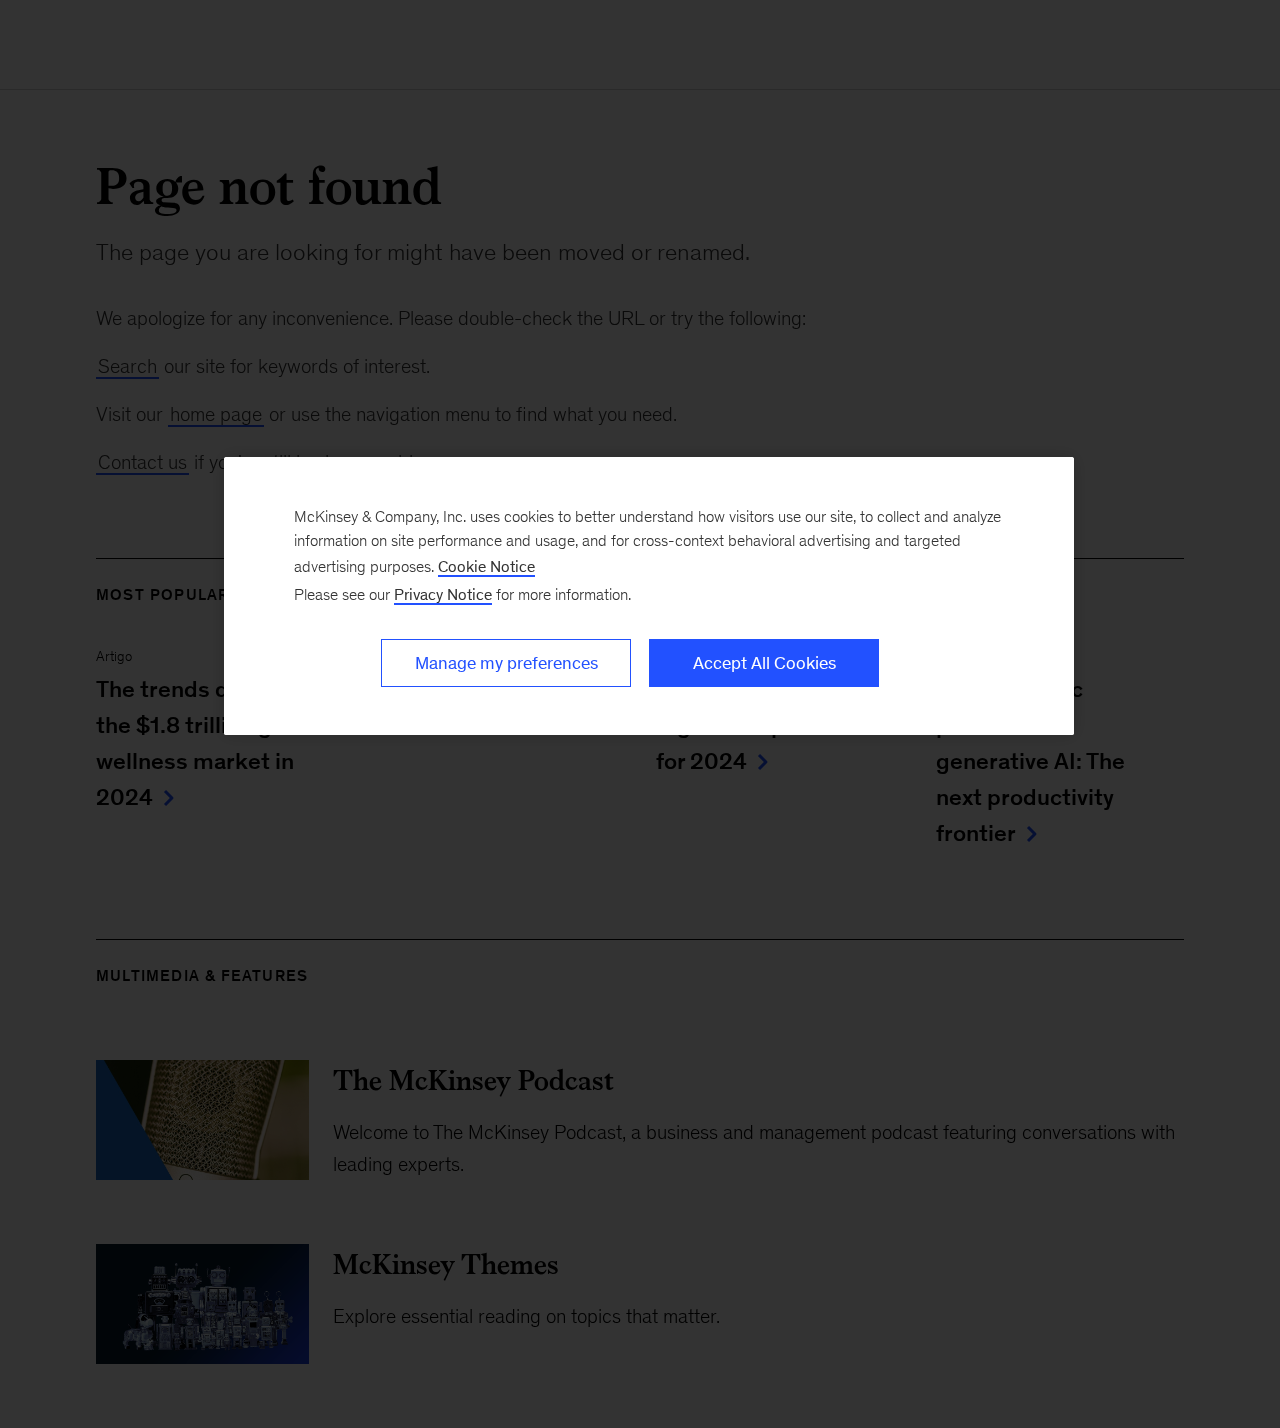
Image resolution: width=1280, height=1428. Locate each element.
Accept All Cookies (764, 663)
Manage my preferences (506, 663)
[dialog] (649, 596)
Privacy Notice (443, 594)
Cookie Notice (486, 566)
